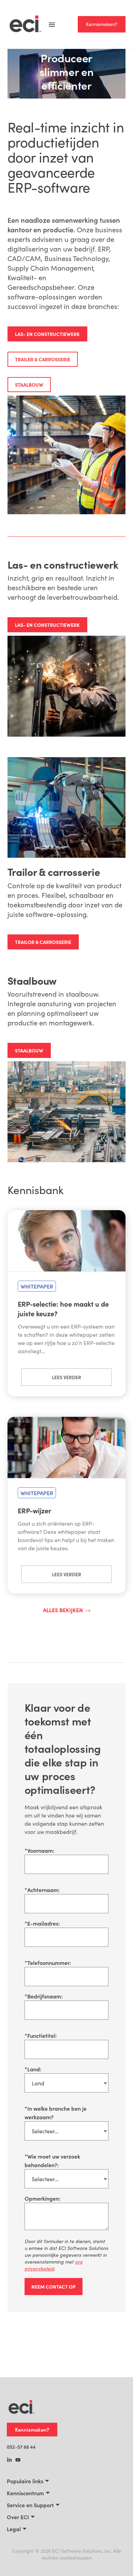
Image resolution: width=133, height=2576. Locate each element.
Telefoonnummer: (48, 1963)
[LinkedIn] (9, 2460)
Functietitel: (41, 2035)
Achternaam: (42, 1890)
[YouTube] (18, 2460)
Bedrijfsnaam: (43, 1996)
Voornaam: (39, 1850)
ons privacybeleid (54, 2265)
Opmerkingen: (42, 2198)
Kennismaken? (102, 24)
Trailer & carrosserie (43, 359)
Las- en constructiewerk (47, 334)
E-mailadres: (42, 1923)
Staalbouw (29, 385)
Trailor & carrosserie (43, 942)
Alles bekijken (63, 1610)
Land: (33, 2069)
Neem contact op (54, 2287)
